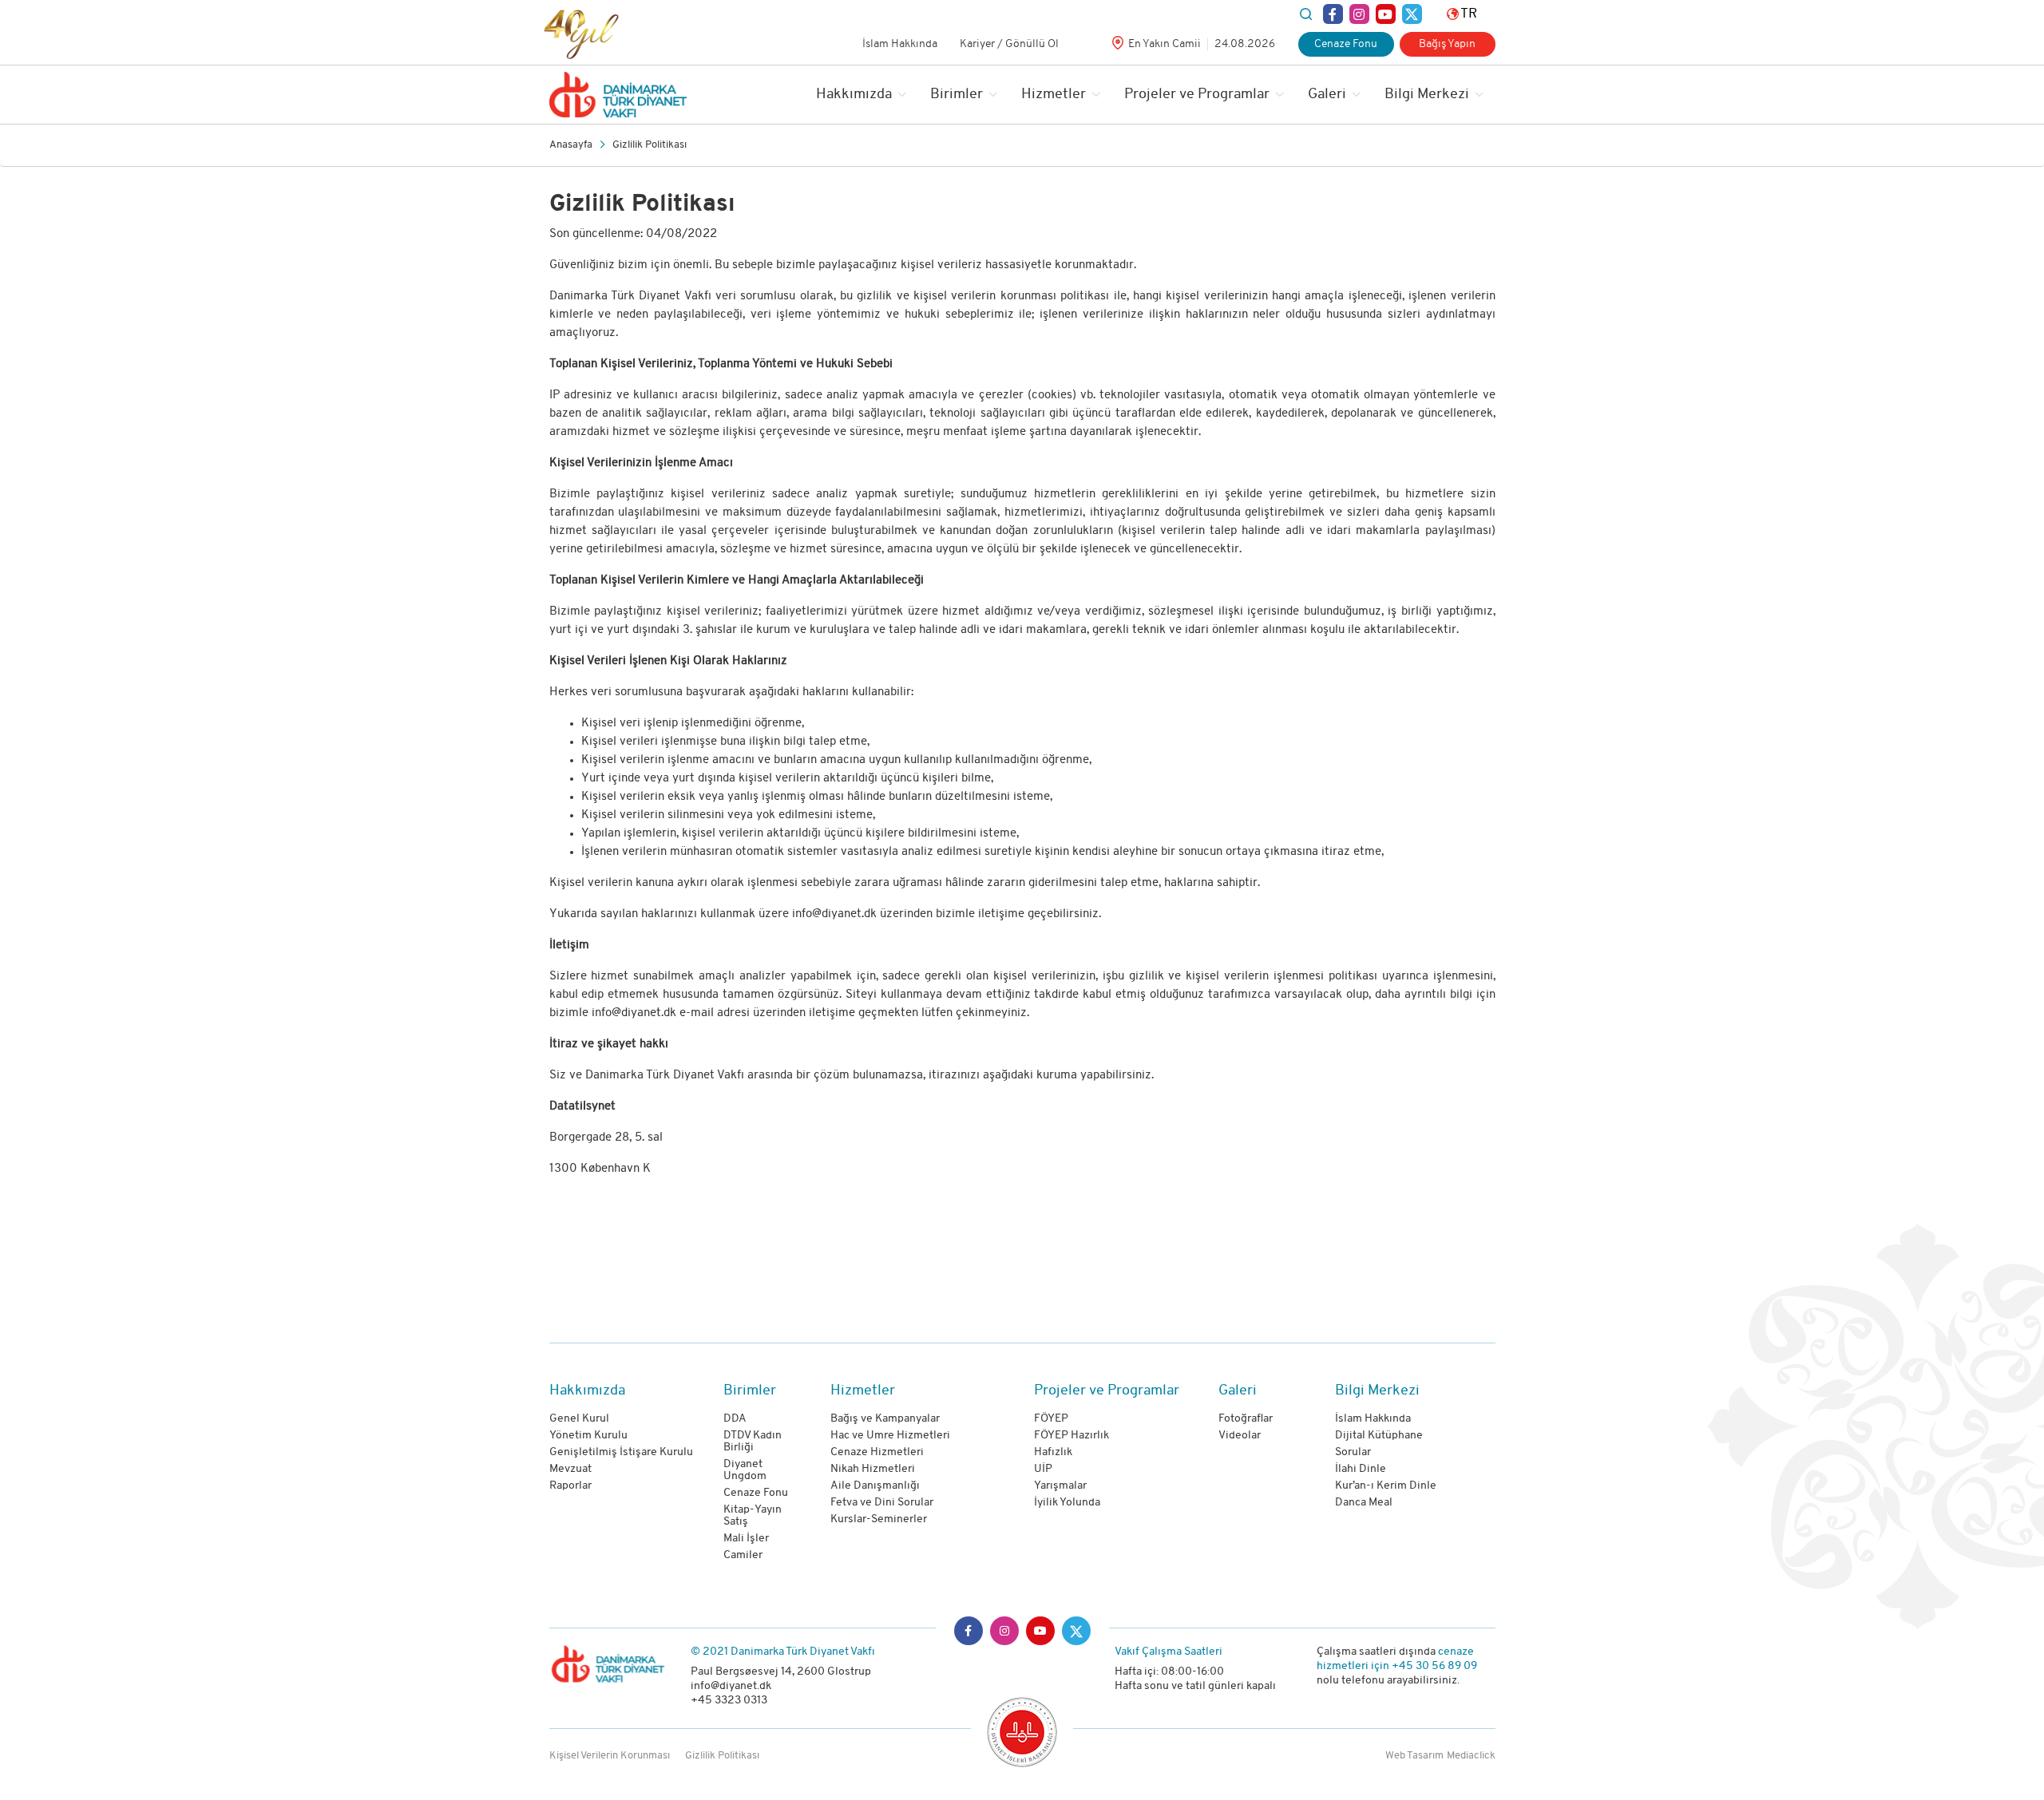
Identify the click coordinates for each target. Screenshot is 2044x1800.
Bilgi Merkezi (1427, 95)
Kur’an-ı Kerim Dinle (1386, 1486)
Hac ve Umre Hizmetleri (890, 1436)
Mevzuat (570, 1469)
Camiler (743, 1555)
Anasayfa (571, 145)
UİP (1043, 1469)
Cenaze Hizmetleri (877, 1452)
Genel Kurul (579, 1419)
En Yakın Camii (1165, 44)
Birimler (957, 95)
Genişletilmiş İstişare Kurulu (621, 1452)
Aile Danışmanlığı (875, 1486)
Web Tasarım (1414, 1756)
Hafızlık (1053, 1452)
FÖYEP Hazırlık (1072, 1436)
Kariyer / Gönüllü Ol (1009, 44)
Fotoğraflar (1246, 1419)
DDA (735, 1419)
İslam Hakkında (900, 44)
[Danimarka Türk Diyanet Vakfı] (618, 95)
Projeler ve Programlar (1197, 95)
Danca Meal (1364, 1503)
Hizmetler (1054, 95)
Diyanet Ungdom (745, 1470)
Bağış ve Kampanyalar (885, 1419)
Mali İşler (746, 1539)
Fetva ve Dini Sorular (882, 1503)
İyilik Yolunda (1067, 1503)
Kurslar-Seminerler (879, 1519)
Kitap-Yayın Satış (753, 1516)
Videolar (1240, 1436)
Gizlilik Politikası (650, 145)
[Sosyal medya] (1333, 14)
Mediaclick (1471, 1756)
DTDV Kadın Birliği (753, 1442)
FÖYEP (1051, 1419)
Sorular (1353, 1452)
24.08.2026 (1245, 44)
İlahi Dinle (1361, 1469)
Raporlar (570, 1486)
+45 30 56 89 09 (1434, 1666)
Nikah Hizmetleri (873, 1469)
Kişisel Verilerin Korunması (610, 1756)
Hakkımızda (854, 95)
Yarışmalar (1060, 1486)
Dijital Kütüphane (1379, 1436)
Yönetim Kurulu (588, 1436)
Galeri (1327, 95)
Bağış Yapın (1447, 44)
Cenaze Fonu (1346, 44)
